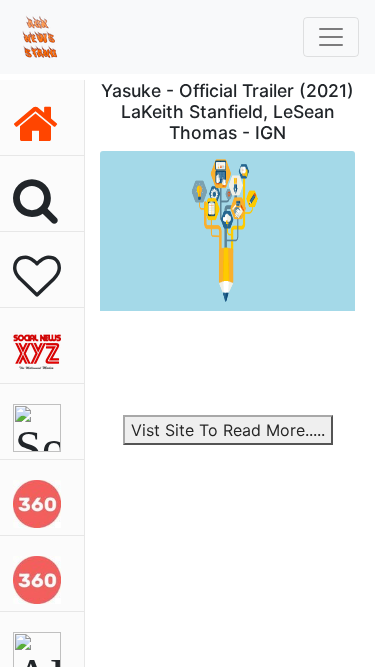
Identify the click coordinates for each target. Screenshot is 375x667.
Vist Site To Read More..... (228, 430)
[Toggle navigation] (331, 37)
